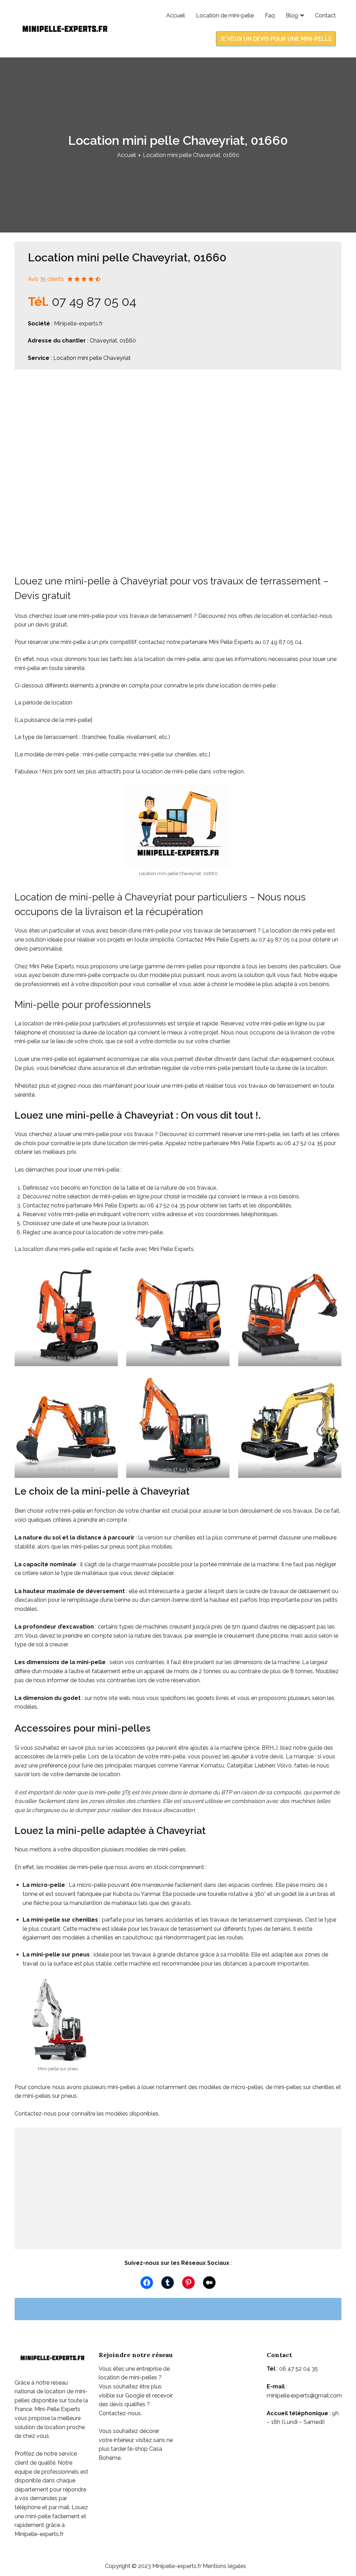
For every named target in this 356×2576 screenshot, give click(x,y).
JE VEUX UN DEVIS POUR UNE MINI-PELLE (276, 39)
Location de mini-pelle (225, 15)
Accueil (176, 15)
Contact (325, 15)
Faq (270, 15)
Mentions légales (224, 2566)
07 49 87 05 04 (94, 301)
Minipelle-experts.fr (78, 324)
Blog (292, 15)
